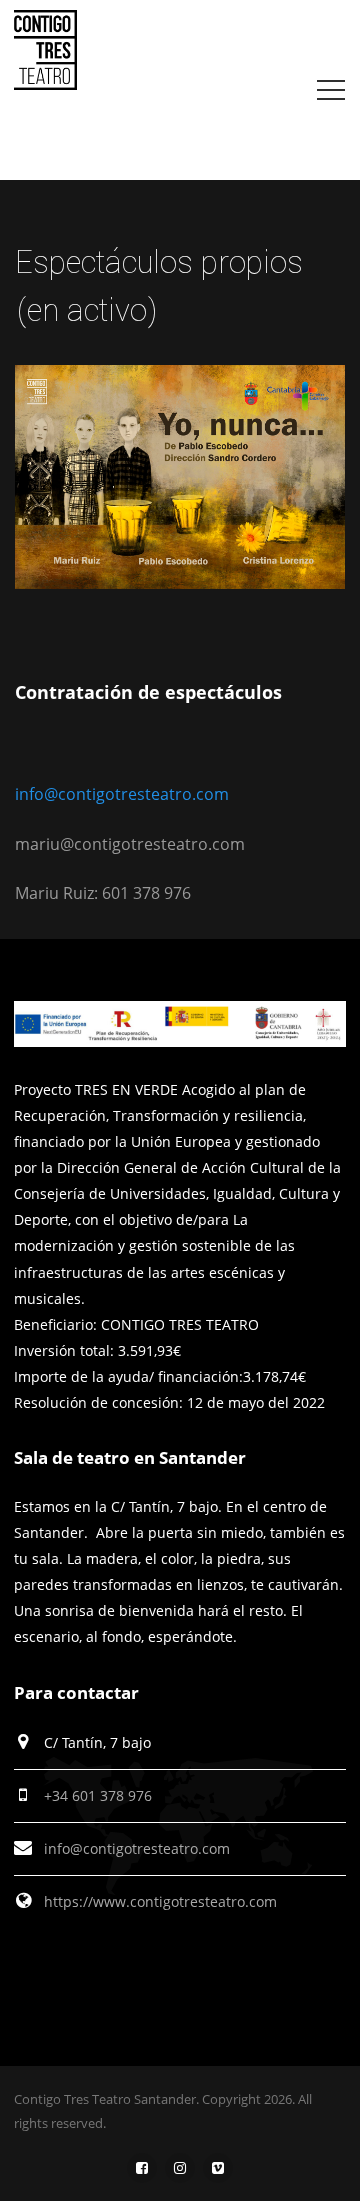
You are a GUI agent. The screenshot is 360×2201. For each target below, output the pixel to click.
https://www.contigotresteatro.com (160, 1901)
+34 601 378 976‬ (98, 1795)
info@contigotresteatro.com (122, 794)
